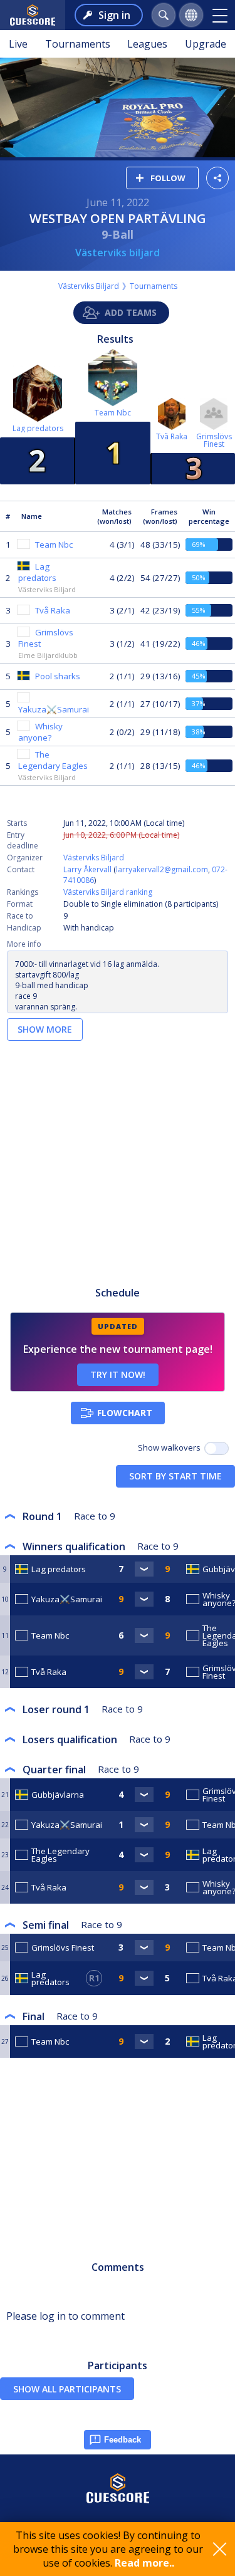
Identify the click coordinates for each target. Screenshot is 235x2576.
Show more (45, 1029)
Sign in (114, 15)
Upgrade (206, 44)
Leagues (147, 44)
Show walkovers (171, 1447)
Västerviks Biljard (89, 286)
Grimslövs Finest (214, 440)
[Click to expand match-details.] (144, 1569)
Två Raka (172, 436)
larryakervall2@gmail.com (162, 869)
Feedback (123, 2440)
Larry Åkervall (87, 869)
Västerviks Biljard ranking (108, 892)
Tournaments (78, 44)
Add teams (131, 312)
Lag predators (38, 428)
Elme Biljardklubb (48, 655)
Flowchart (125, 1413)
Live (18, 44)
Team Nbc (113, 413)
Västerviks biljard (118, 253)
